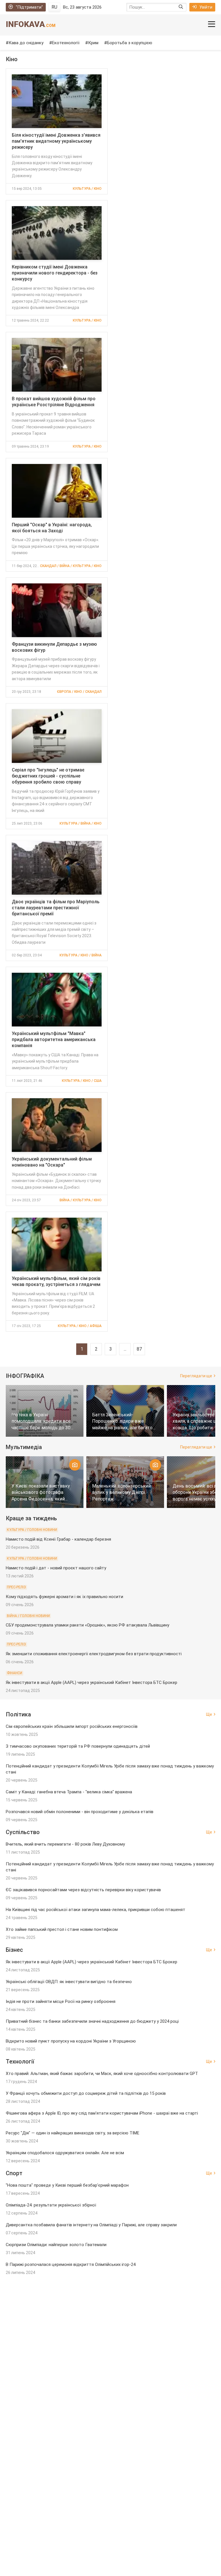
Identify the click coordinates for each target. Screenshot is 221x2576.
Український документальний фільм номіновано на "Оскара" (52, 1162)
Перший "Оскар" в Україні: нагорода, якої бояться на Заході (52, 528)
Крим (93, 43)
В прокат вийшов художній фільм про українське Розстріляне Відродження (54, 402)
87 (139, 1349)
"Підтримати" (29, 7)
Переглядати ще (196, 1376)
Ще (209, 1714)
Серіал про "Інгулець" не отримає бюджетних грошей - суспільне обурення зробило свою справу (48, 776)
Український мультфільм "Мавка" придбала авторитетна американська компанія (54, 1040)
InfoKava (31, 24)
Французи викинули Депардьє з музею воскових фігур (54, 647)
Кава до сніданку (26, 43)
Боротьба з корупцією (130, 43)
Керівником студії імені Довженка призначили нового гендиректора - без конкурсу (55, 273)
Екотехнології (66, 43)
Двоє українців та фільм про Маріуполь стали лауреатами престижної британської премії (56, 908)
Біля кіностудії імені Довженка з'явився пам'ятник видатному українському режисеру (56, 141)
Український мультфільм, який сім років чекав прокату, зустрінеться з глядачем (56, 1281)
